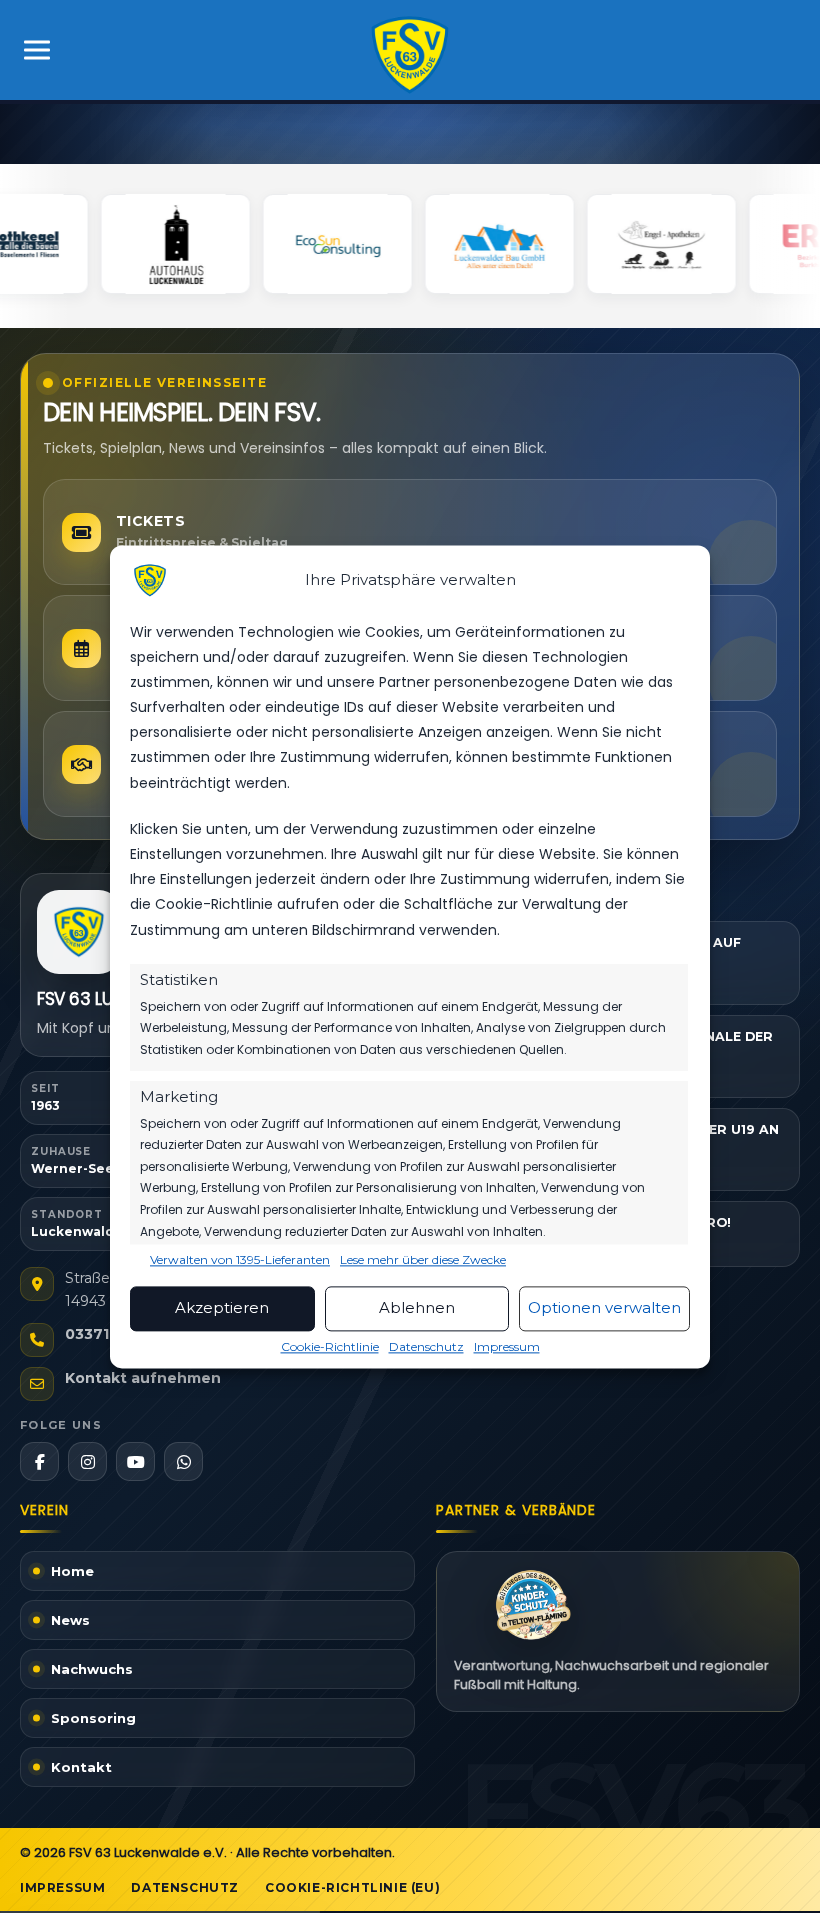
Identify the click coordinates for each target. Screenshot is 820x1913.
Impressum (507, 1346)
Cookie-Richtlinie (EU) (352, 1887)
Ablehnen (417, 1308)
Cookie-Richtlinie (330, 1346)
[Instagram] (87, 1461)
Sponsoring (93, 1718)
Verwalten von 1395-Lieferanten (240, 1260)
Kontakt (81, 1767)
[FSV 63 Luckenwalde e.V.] (79, 932)
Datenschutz (426, 1346)
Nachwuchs (92, 1669)
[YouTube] (135, 1461)
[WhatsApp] (183, 1461)
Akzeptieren (222, 1308)
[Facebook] (39, 1461)
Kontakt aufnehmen (143, 1378)
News (70, 1620)
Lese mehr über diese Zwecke (423, 1260)
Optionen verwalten (604, 1308)
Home (72, 1571)
